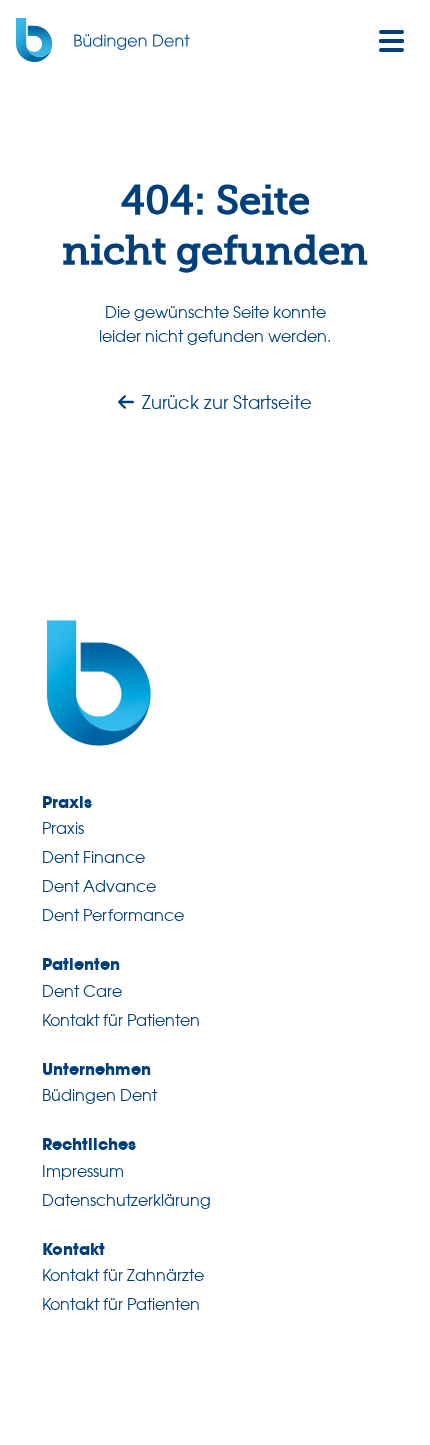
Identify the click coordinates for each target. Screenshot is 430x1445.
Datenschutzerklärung (126, 1200)
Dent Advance (99, 886)
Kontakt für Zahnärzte (123, 1275)
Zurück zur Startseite (227, 402)
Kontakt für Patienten (121, 1020)
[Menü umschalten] (392, 40)
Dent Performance (113, 915)
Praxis (63, 828)
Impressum (83, 1171)
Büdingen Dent (99, 1095)
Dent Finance (93, 857)
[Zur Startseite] (111, 40)
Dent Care (82, 991)
